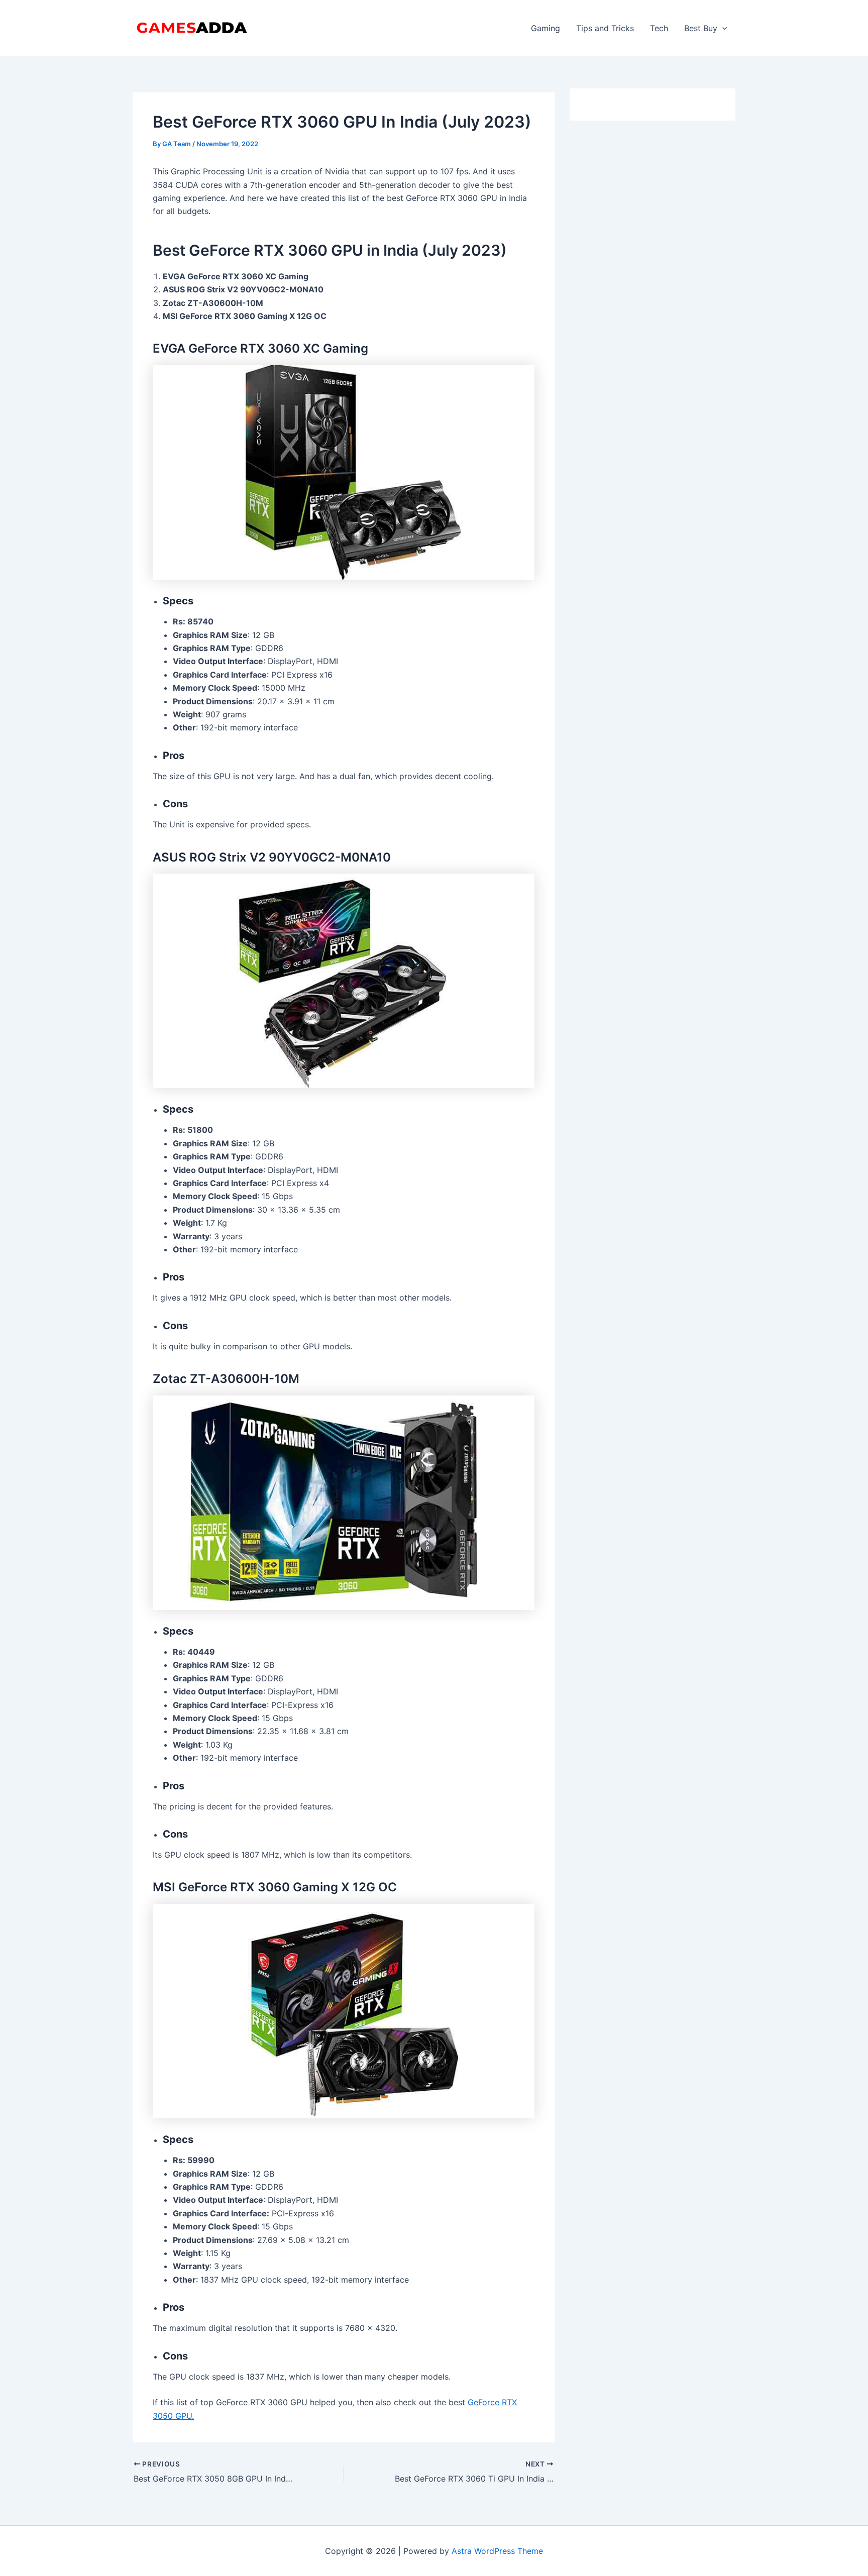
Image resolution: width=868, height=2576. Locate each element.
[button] (722, 28)
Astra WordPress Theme (497, 2551)
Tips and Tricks (605, 28)
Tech (659, 28)
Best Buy (701, 28)
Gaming (546, 28)
